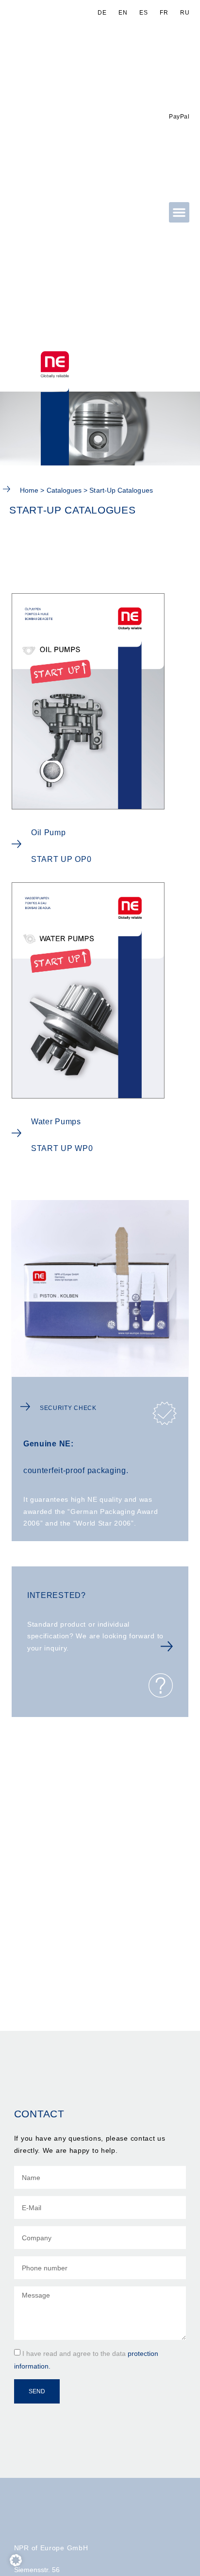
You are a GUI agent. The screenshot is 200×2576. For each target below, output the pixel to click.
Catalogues (64, 490)
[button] (179, 212)
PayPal (179, 117)
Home (29, 490)
